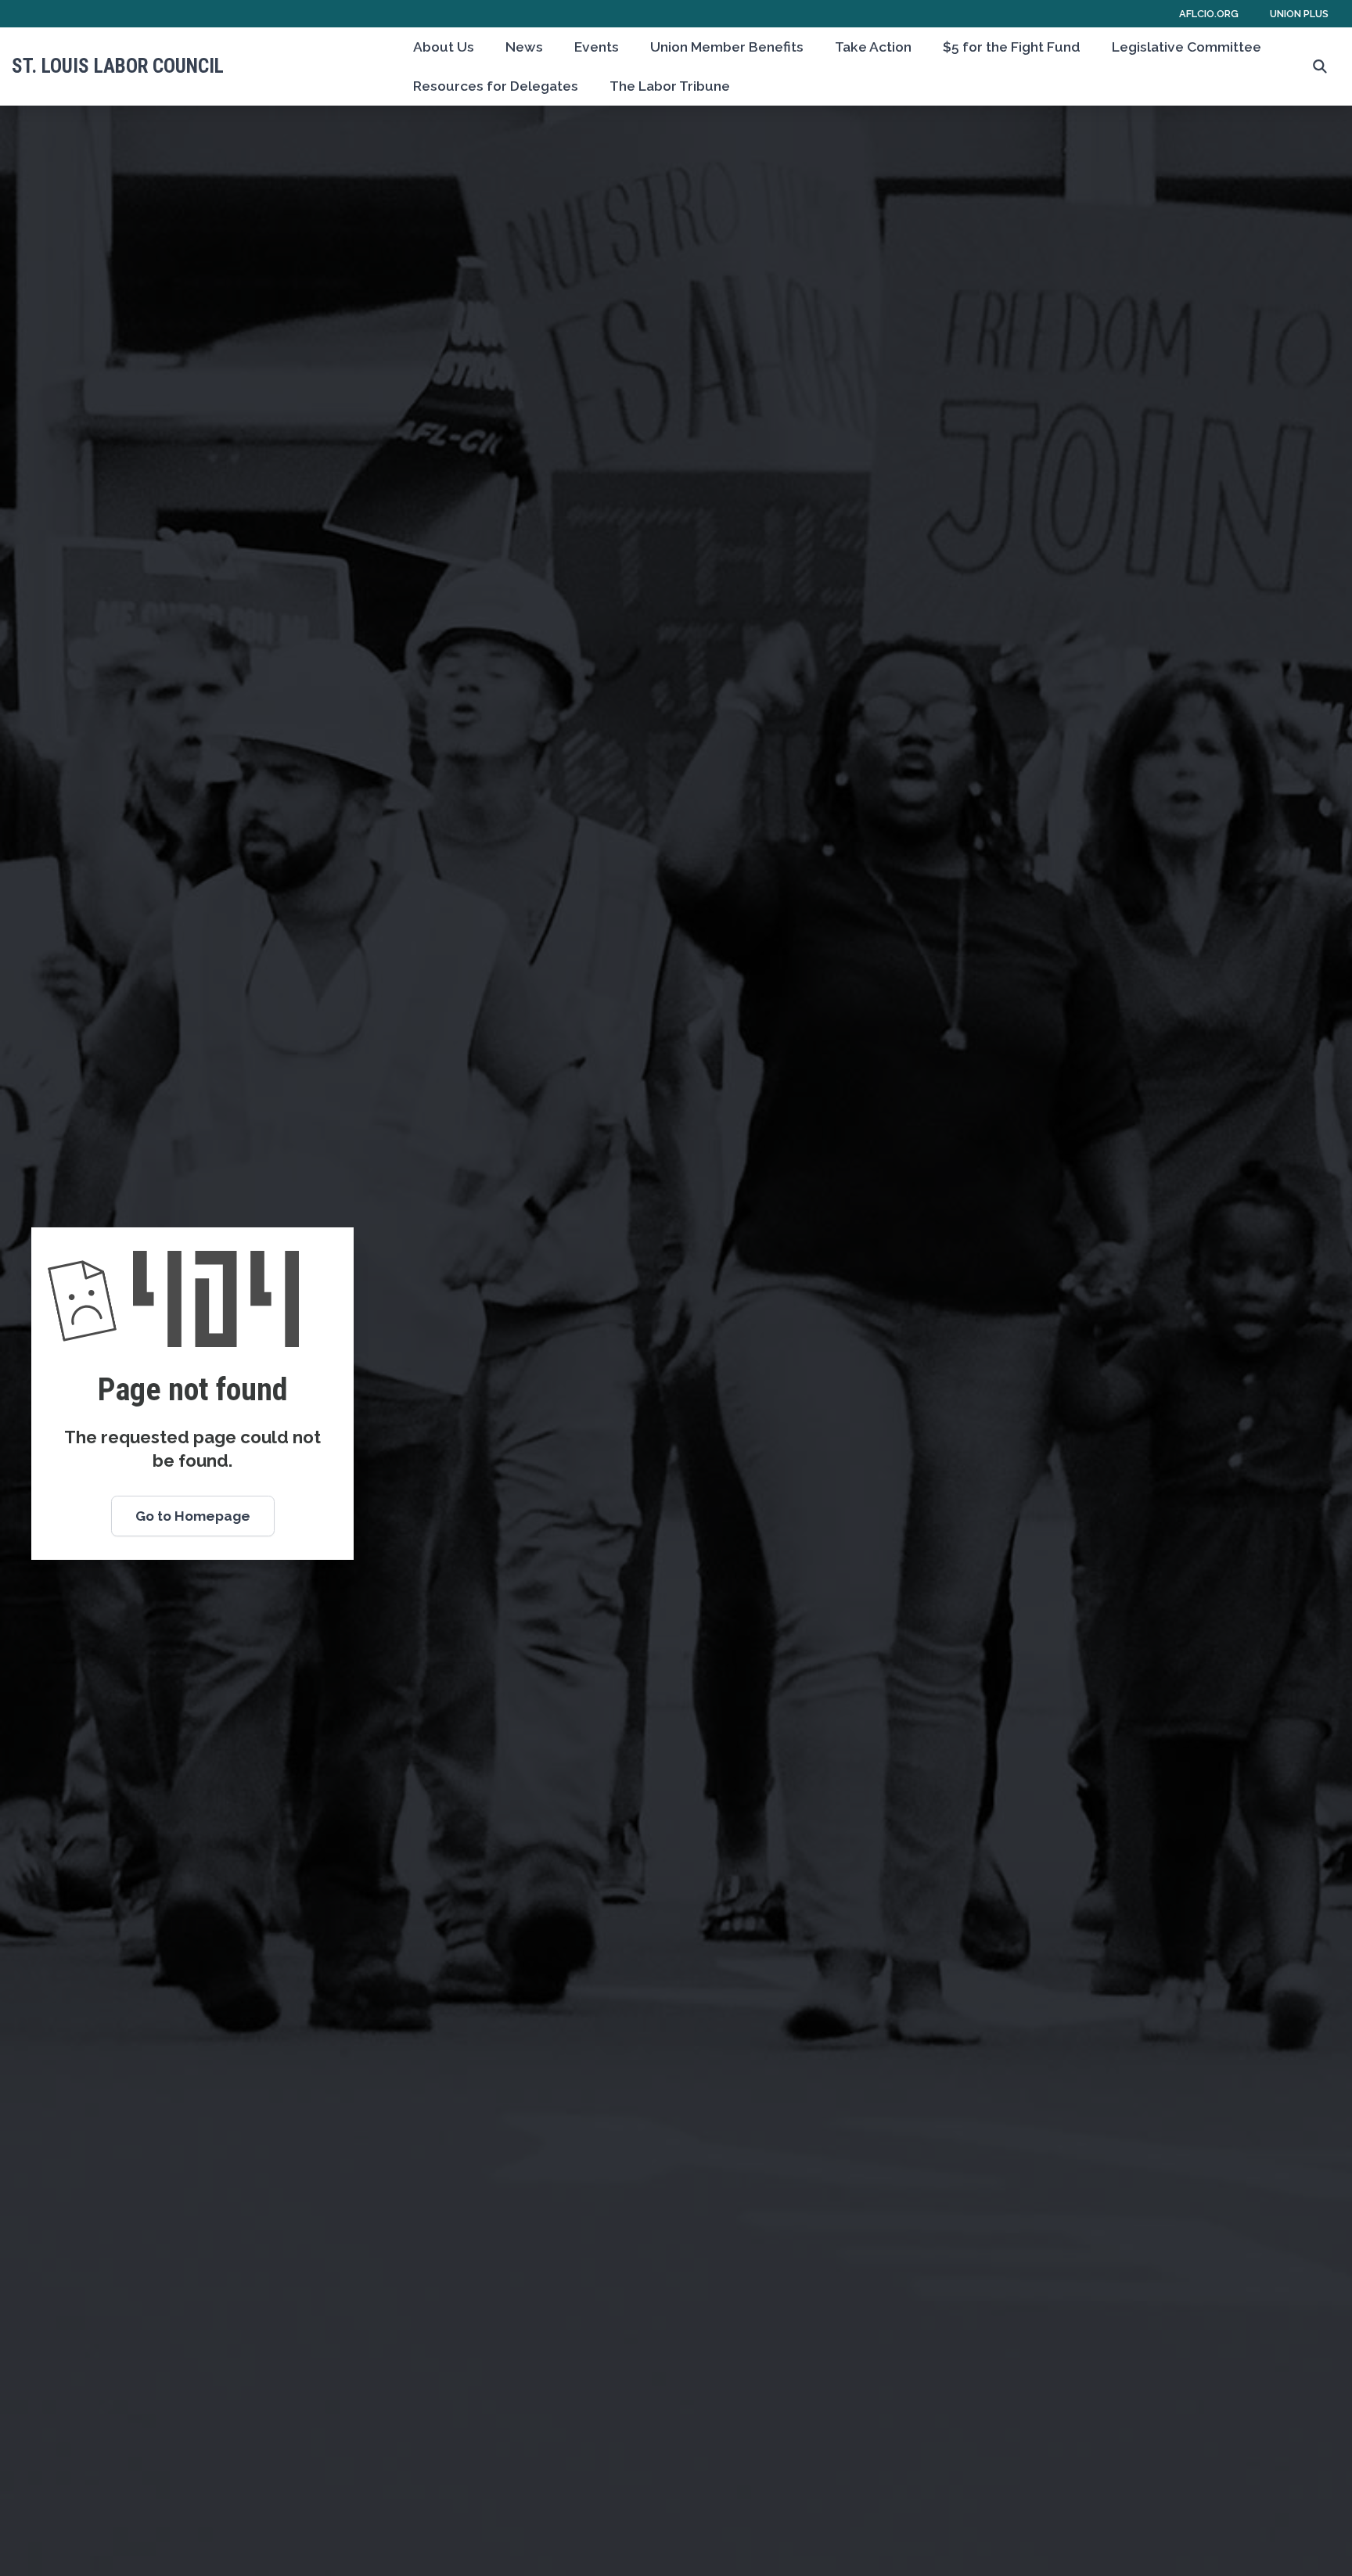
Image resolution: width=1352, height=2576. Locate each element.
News (524, 47)
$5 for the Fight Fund (1012, 47)
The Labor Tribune (670, 86)
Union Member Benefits (727, 47)
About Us (444, 47)
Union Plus (1299, 14)
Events (597, 47)
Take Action (873, 47)
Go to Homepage (193, 1516)
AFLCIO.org (1209, 14)
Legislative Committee (1187, 47)
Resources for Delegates (496, 86)
